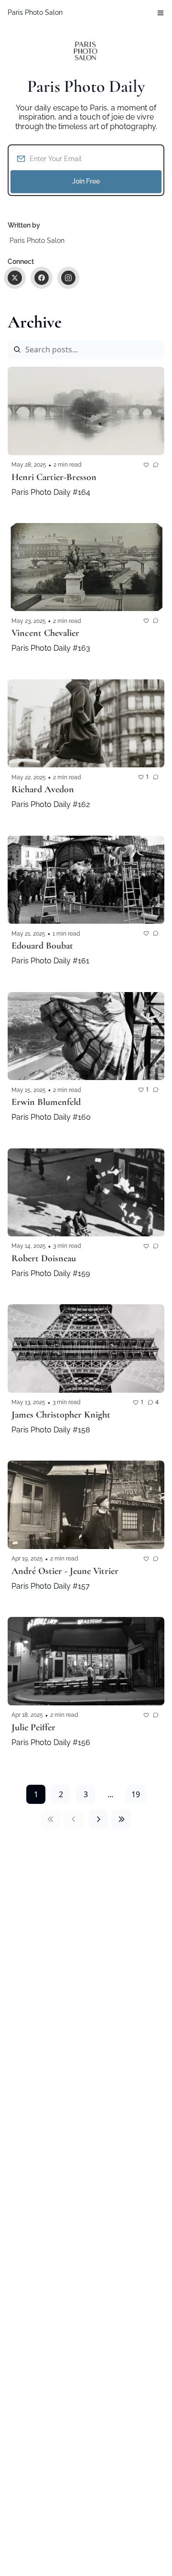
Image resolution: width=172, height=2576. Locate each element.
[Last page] (121, 1819)
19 (136, 1794)
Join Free (86, 181)
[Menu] (161, 13)
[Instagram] (68, 278)
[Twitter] (15, 278)
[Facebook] (42, 278)
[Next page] (98, 1819)
